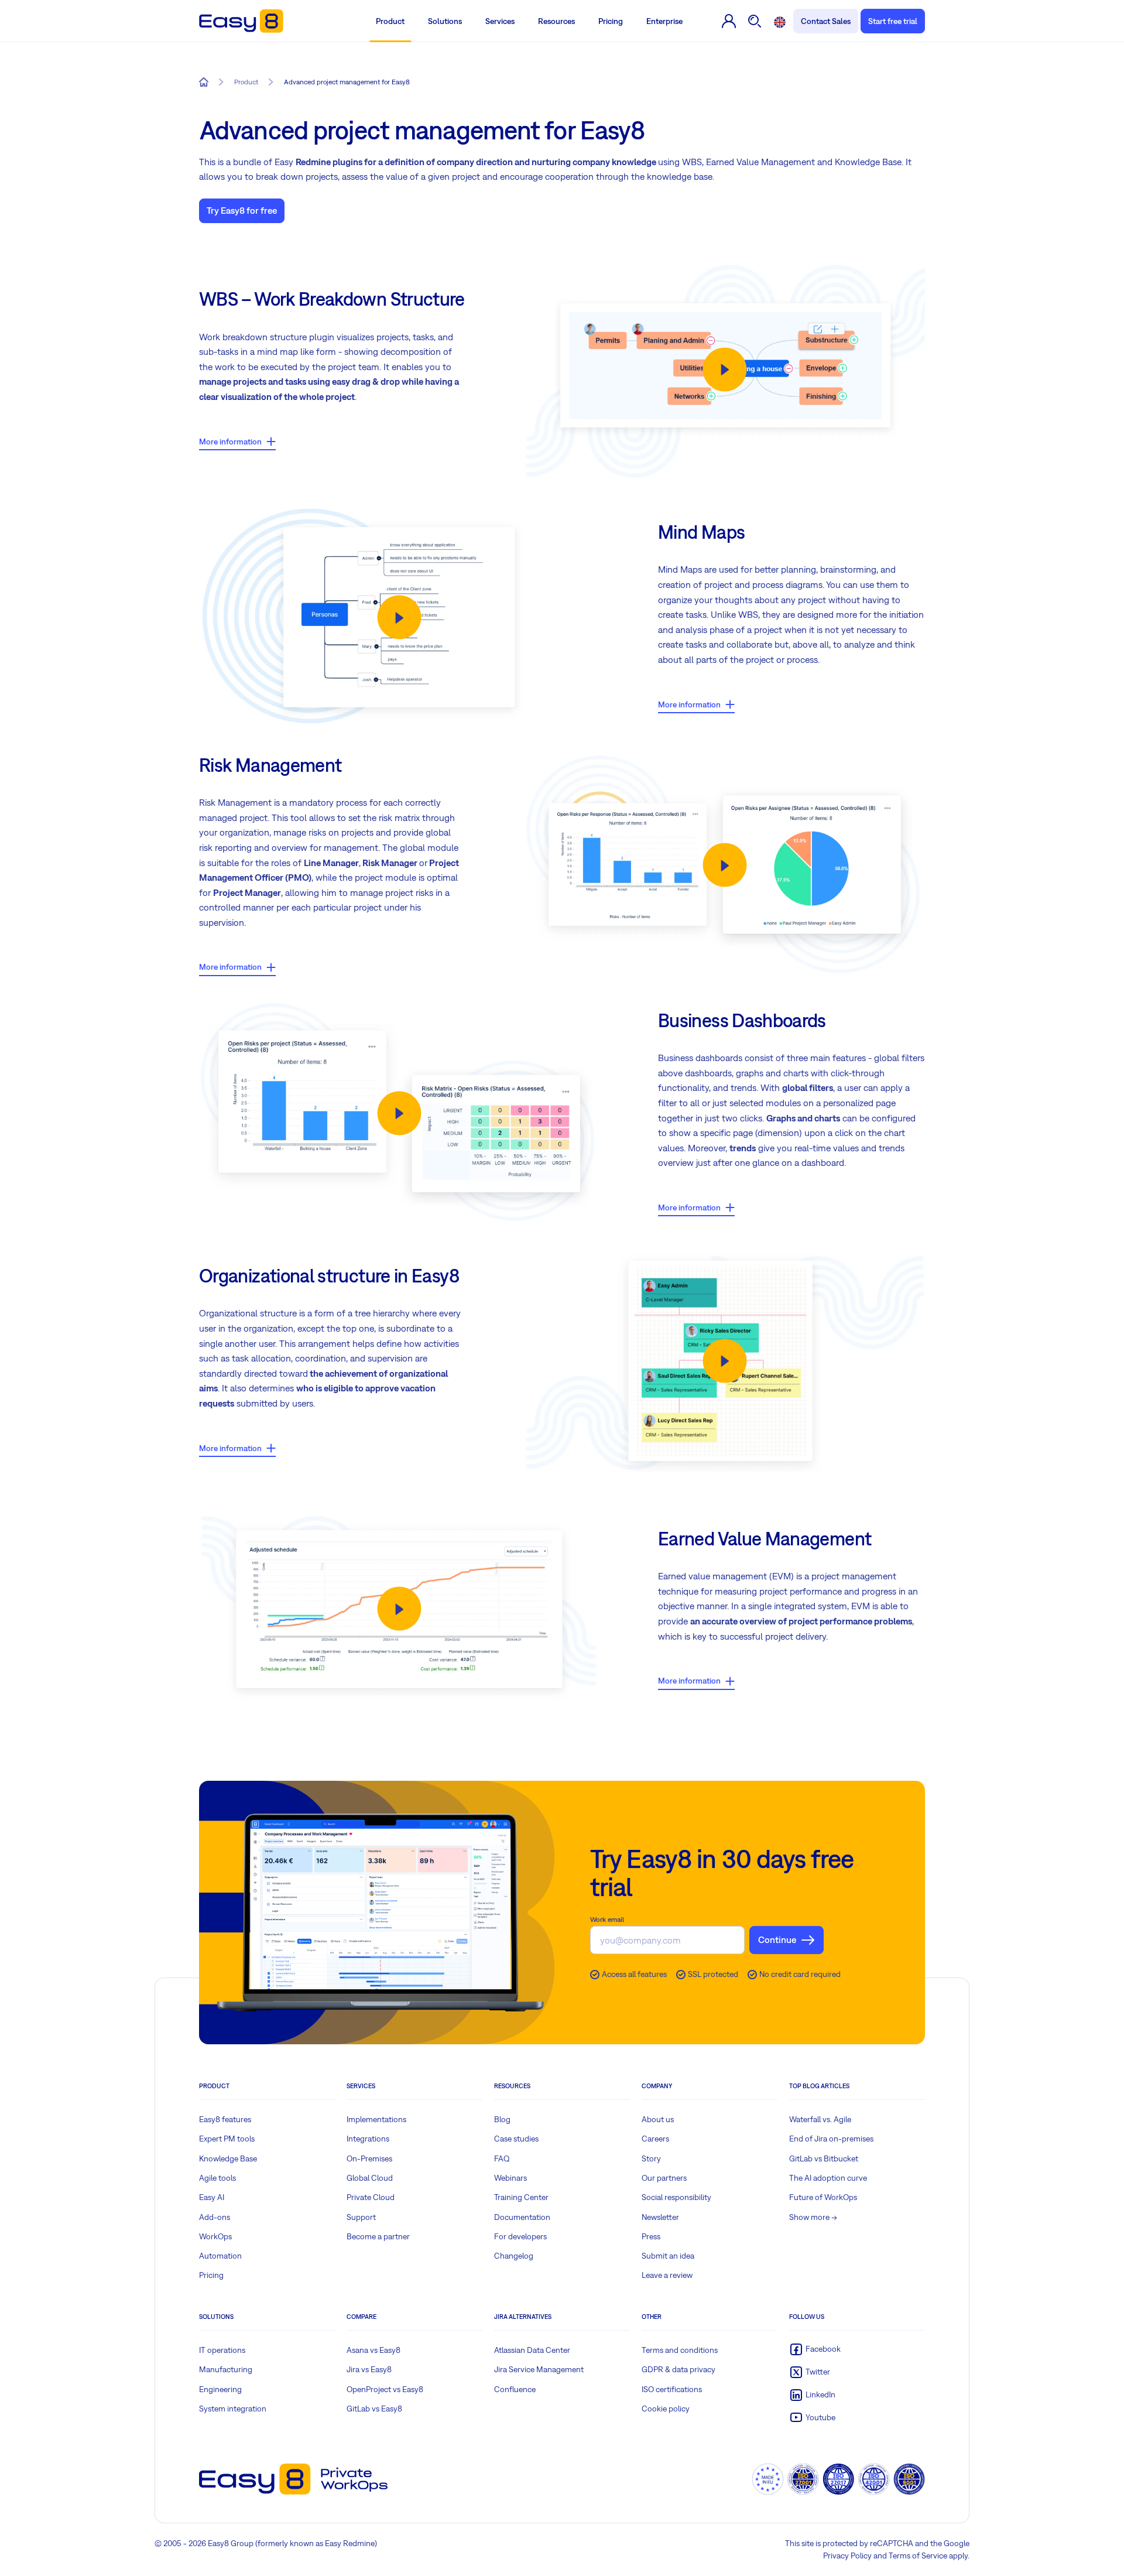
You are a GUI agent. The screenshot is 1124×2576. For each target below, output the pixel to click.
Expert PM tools (227, 2139)
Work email (607, 1920)
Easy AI (212, 2197)
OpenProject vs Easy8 (385, 2389)
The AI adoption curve (828, 2178)
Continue (777, 1939)
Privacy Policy (847, 2556)
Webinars (510, 2178)
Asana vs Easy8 (373, 2350)
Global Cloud (370, 2178)
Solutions (445, 21)
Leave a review (667, 2275)
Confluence (515, 2389)
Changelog (514, 2256)
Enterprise (664, 21)
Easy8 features (225, 2119)
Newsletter (660, 2217)
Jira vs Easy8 (369, 2369)
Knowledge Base (228, 2158)
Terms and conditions (680, 2350)
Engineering (220, 2389)
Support (361, 2217)
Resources (556, 21)
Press (651, 2236)
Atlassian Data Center (532, 2350)
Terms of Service (918, 2556)
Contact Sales (826, 21)
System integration (233, 2409)
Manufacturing (226, 2369)
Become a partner (378, 2236)
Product (390, 21)
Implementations (376, 2119)
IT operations (222, 2350)
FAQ (502, 2158)
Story (651, 2158)
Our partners (664, 2178)
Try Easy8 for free (242, 210)
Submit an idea (668, 2256)
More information (230, 442)
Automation (220, 2256)
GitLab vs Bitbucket (824, 2158)
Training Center (521, 2197)
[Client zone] (729, 21)
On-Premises (369, 2158)
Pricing (611, 21)
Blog (502, 2119)
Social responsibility (676, 2197)
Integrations (368, 2139)
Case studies (516, 2139)
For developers (520, 2236)
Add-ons (215, 2217)
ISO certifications (672, 2389)
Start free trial (893, 21)
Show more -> (813, 2217)
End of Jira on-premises (831, 2139)
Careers (655, 2139)
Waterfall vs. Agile (820, 2119)
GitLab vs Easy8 (374, 2409)
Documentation (522, 2217)
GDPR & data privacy (678, 2369)
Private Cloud (371, 2197)
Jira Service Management (539, 2369)
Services (500, 21)
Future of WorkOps (823, 2197)
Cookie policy (666, 2409)
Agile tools (217, 2178)
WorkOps (215, 2236)
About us (658, 2119)
